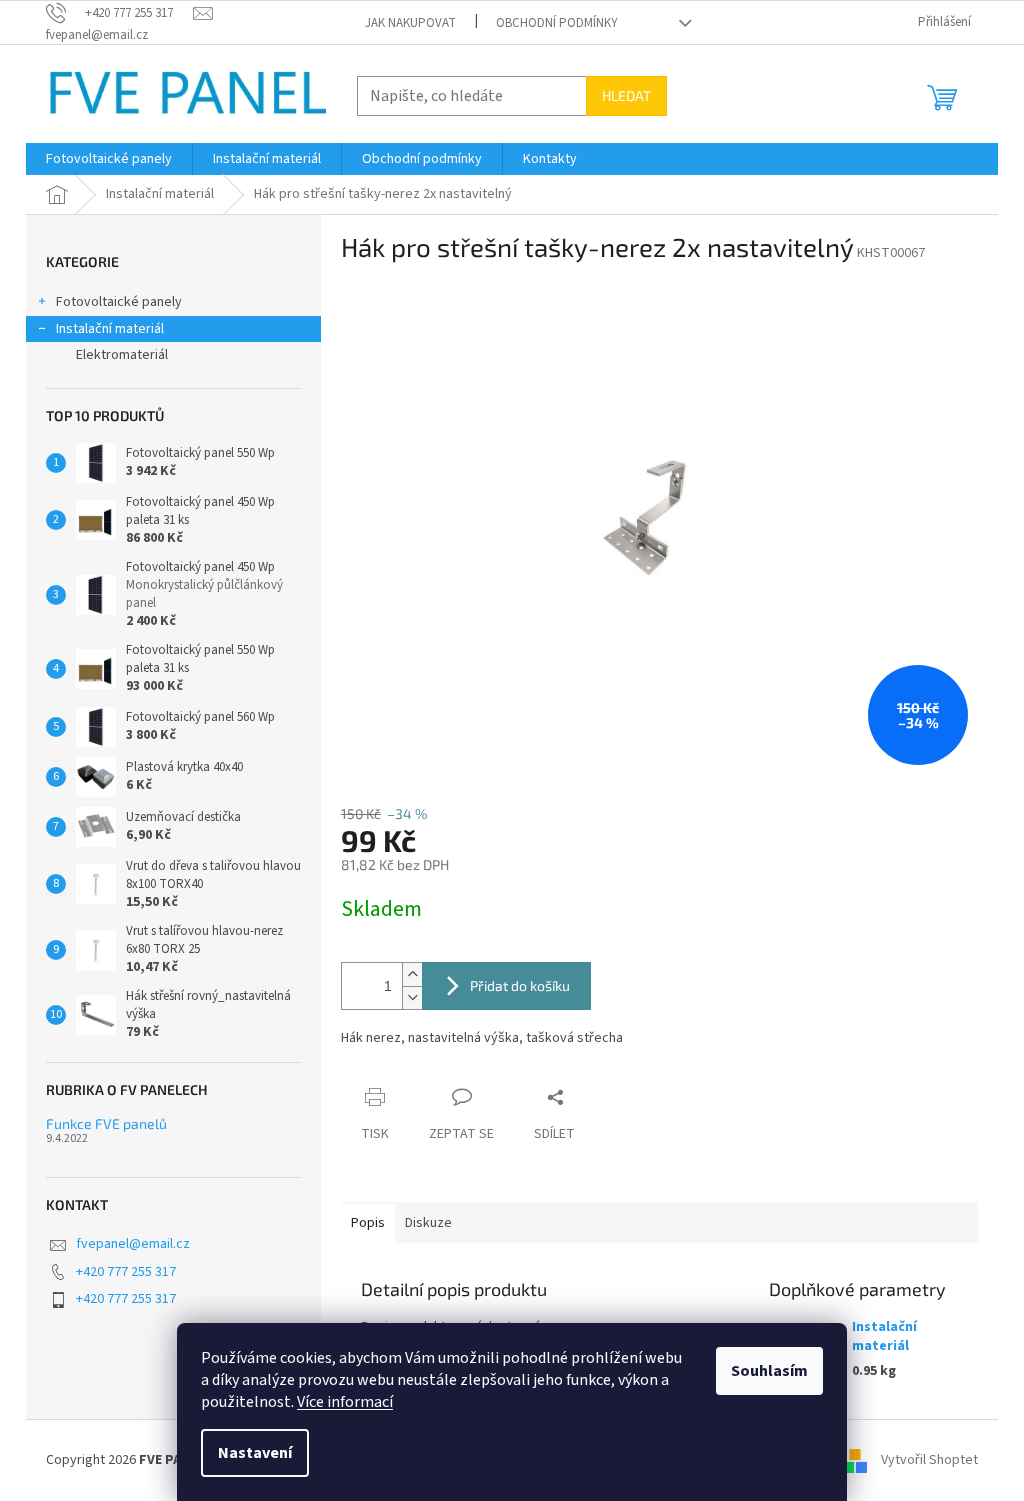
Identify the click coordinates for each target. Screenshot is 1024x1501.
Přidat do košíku (520, 985)
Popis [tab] (368, 1223)
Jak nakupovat (410, 23)
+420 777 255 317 (126, 1272)
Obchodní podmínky (557, 23)
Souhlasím (769, 1371)
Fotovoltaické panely (119, 302)
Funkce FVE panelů (106, 1123)
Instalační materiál (110, 329)
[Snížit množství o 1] (412, 997)
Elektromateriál (122, 355)
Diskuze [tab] (428, 1223)
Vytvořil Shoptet (929, 1460)
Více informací (345, 1402)
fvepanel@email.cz (133, 1244)
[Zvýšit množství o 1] (412, 974)
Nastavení (255, 1453)
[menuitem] (109, 159)
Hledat (626, 95)
